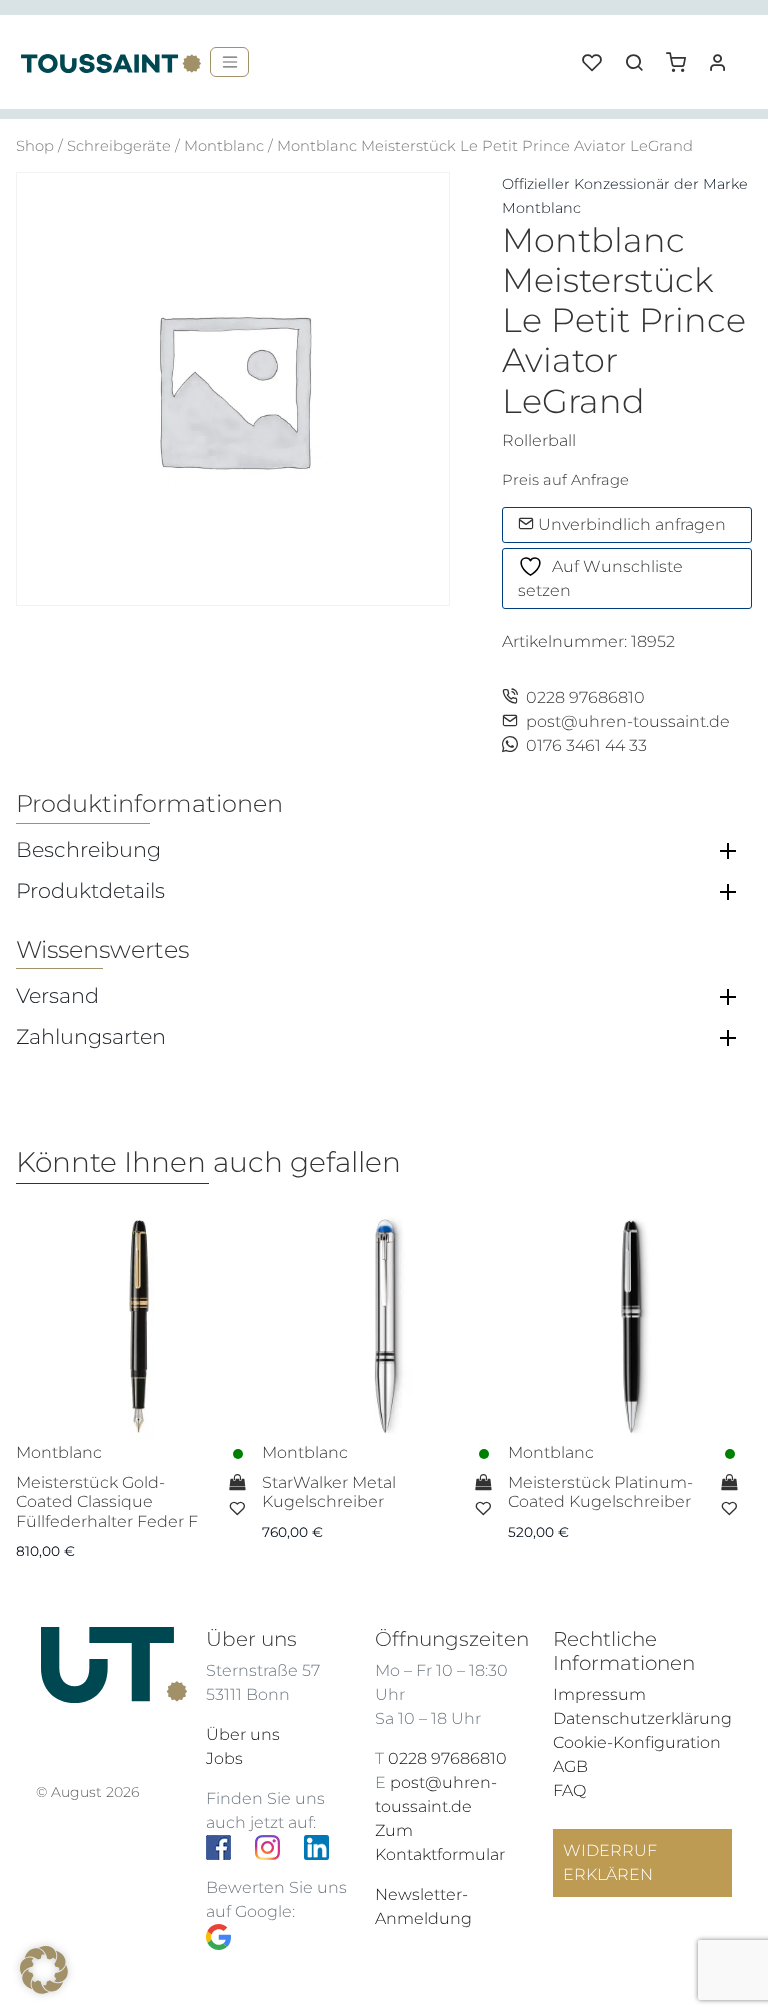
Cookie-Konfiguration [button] (637, 1742)
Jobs (224, 1758)
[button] (683, 55)
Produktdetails (90, 891)
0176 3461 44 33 (586, 745)
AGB (570, 1766)
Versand (57, 996)
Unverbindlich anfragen (630, 524)
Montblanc (224, 146)
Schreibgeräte (119, 146)
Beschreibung (88, 850)
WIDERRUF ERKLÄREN (610, 1862)
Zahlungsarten (91, 1037)
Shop (35, 146)
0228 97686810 (585, 697)
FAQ (569, 1790)
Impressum (599, 1694)
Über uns (243, 1734)
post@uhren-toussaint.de (628, 721)
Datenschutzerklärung (642, 1718)
